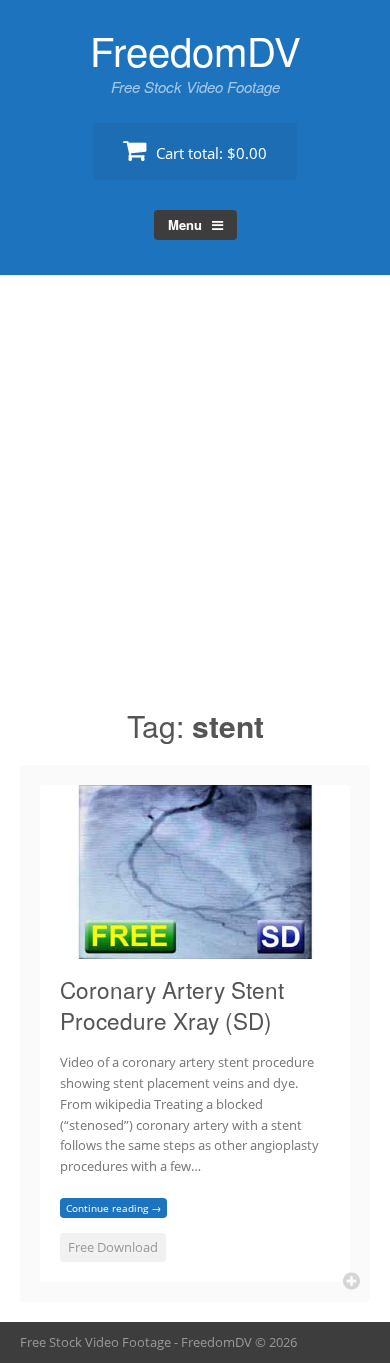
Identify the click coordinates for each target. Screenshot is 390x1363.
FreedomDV (195, 49)
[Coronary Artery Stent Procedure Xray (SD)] (195, 947)
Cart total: (209, 153)
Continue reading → (113, 1208)
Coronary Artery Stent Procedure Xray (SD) (172, 1005)
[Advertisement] (195, 500)
